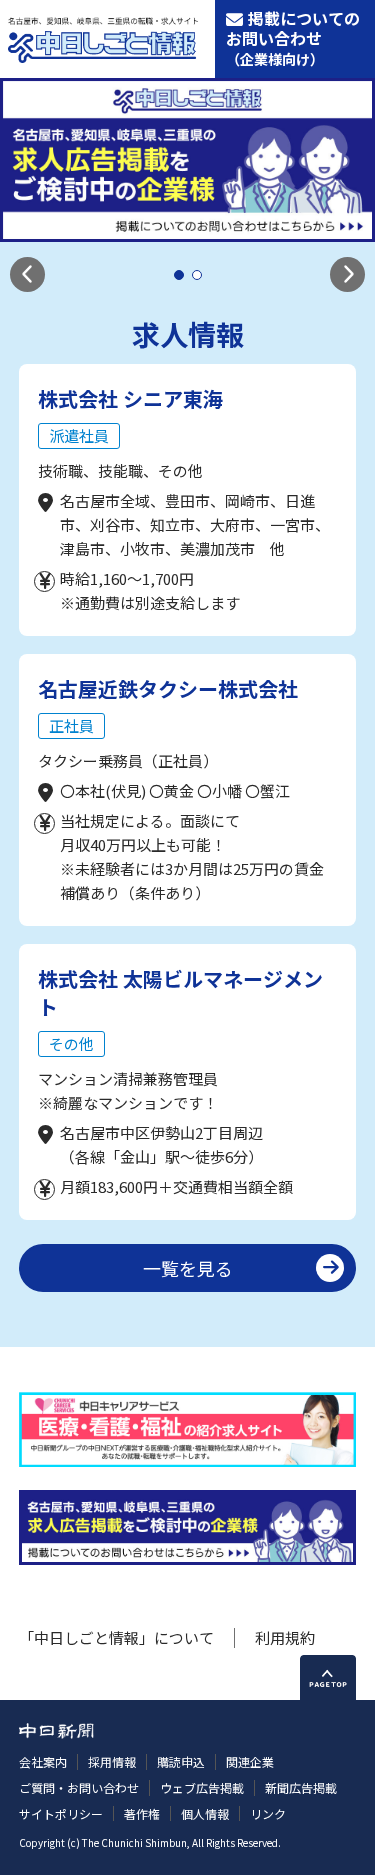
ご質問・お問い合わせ (79, 1787)
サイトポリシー (61, 1813)
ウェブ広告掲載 (202, 1787)
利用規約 (285, 1637)
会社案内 (43, 1761)
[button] (27, 274)
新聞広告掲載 (301, 1787)
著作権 (142, 1813)
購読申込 (181, 1761)
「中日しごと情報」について (116, 1637)
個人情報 (205, 1813)
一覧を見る (188, 1268)
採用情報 (112, 1761)
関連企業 (250, 1761)
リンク (268, 1813)
